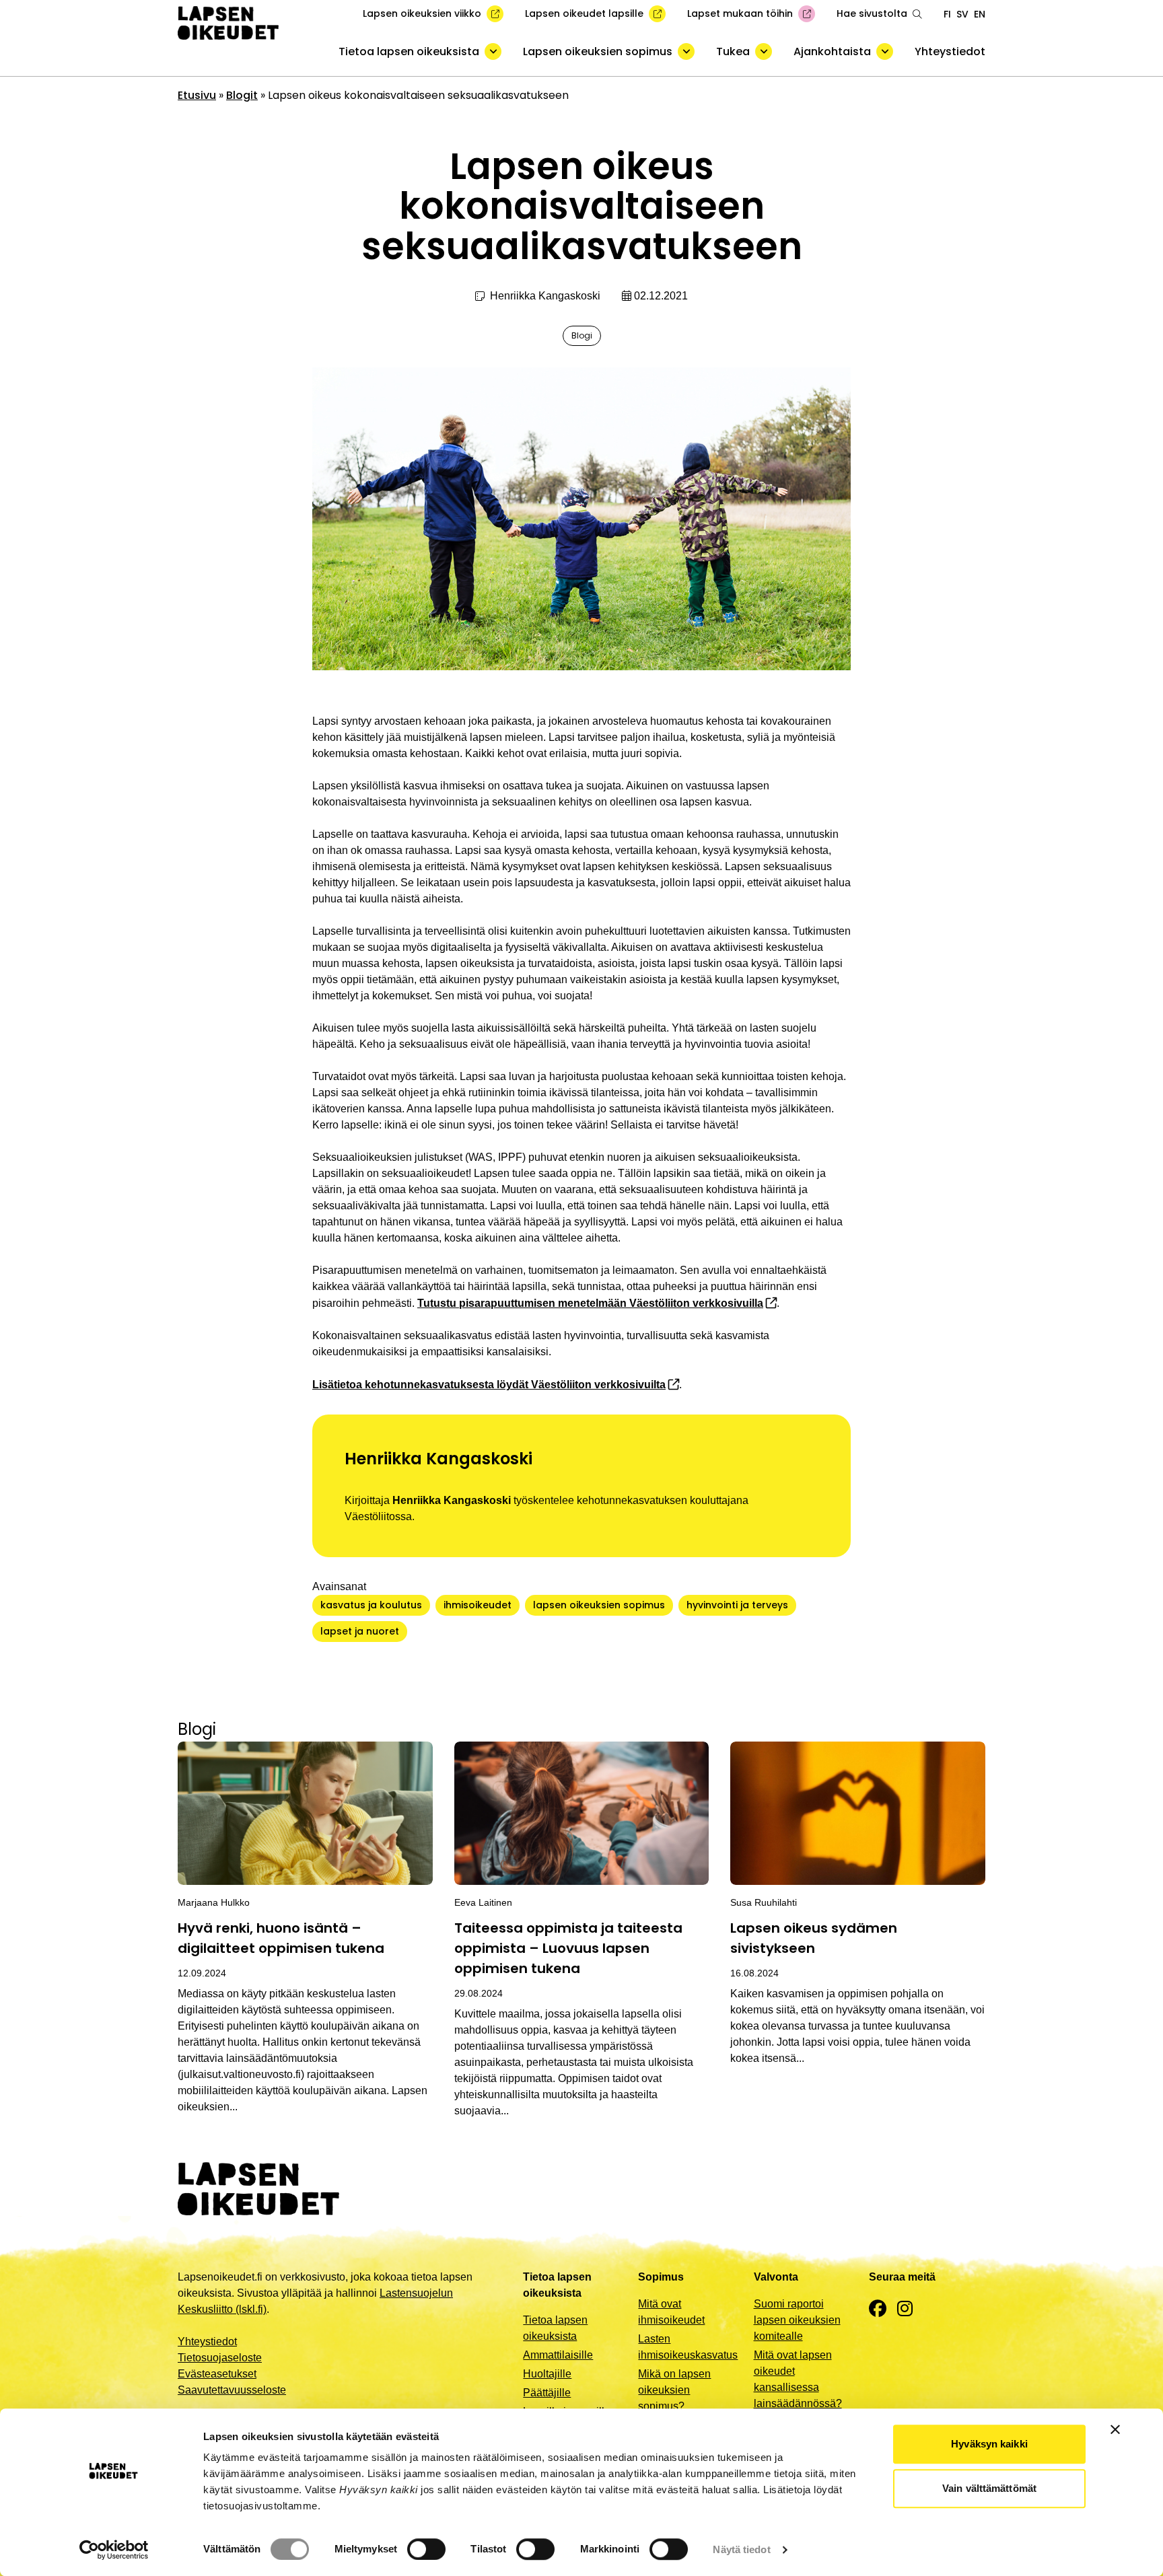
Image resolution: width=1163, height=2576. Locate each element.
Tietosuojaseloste (220, 2358)
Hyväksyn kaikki (989, 2444)
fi (947, 14)
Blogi (582, 335)
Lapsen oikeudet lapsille (584, 13)
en (980, 14)
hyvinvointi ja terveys (737, 1605)
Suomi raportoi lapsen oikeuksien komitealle (797, 2320)
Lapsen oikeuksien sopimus (598, 51)
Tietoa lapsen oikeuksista (409, 51)
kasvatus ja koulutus (371, 1605)
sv (962, 14)
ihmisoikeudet (478, 1605)
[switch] (426, 2549)
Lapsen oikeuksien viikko (422, 13)
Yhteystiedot (950, 51)
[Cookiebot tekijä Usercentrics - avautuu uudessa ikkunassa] (114, 2550)
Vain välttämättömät (989, 2488)
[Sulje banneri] (1115, 2429)
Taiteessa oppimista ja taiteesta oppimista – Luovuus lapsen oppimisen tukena (568, 1948)
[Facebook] (878, 2309)
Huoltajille (547, 2374)
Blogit (242, 95)
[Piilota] (493, 51)
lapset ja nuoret (360, 1631)
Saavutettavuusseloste (232, 2390)
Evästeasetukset (217, 2374)
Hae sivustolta (872, 13)
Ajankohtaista (832, 51)
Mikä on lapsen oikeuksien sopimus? (674, 2390)
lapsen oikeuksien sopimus (599, 1605)
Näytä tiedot (741, 2549)
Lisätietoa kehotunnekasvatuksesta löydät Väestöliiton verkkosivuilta (489, 1385)
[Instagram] (905, 2309)
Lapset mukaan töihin (740, 13)
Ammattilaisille (558, 2355)
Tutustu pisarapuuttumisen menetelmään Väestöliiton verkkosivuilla (590, 1303)
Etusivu (197, 95)
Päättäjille (547, 2393)
